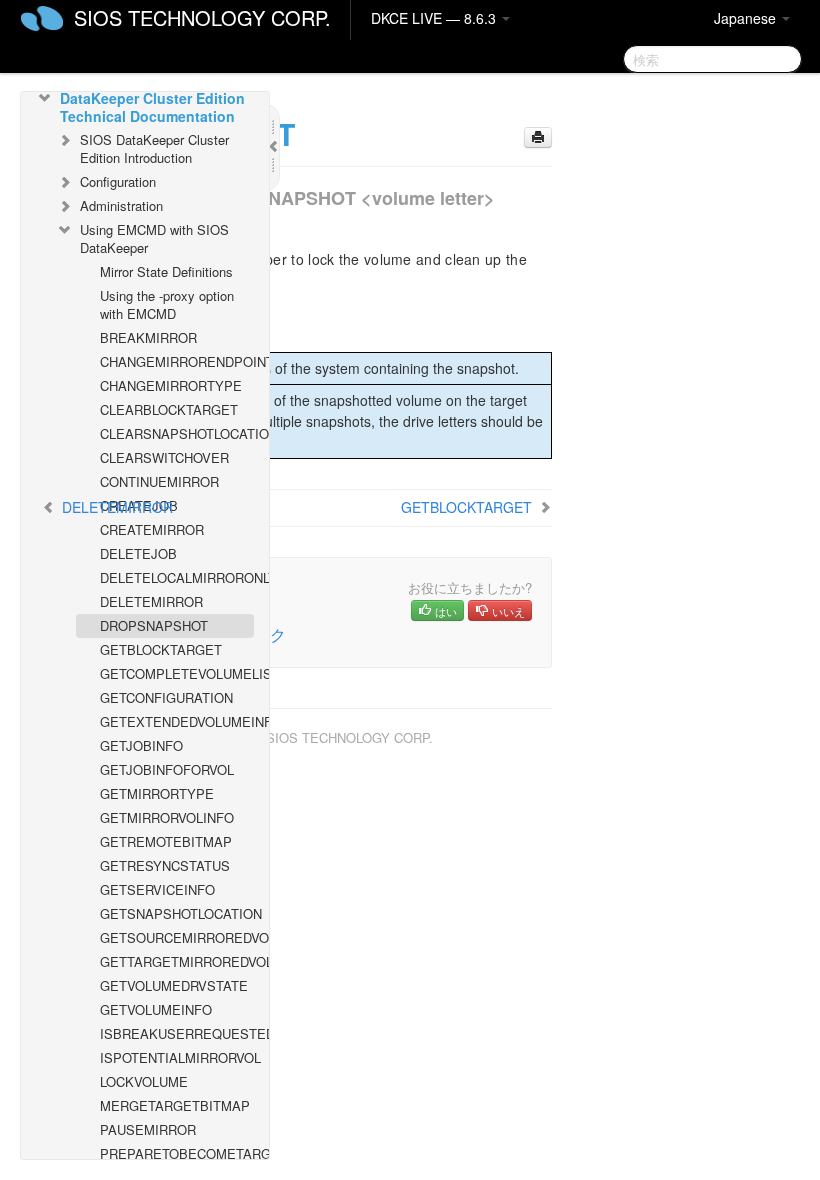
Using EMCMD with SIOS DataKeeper (154, 238)
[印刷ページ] (538, 137)
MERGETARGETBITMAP (175, 1105)
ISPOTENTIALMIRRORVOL (177, 1057)
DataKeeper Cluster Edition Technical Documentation (152, 107)
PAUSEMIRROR (148, 1129)
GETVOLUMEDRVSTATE (174, 985)
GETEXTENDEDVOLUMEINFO (177, 721)
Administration (121, 205)
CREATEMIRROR (152, 529)
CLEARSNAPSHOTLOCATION (177, 433)
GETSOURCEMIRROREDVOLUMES (177, 937)
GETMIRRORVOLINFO (167, 817)
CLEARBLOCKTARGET (169, 409)
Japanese (747, 18)
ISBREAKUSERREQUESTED (177, 1033)
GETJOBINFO (141, 745)
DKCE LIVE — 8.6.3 (435, 18)
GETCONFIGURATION (166, 697)
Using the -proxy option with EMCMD (167, 304)
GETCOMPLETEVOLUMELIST (177, 673)
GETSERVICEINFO (157, 889)
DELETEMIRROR (151, 601)
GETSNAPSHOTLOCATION (177, 913)
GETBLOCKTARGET (161, 649)
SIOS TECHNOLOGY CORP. (202, 17)
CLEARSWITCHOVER (164, 457)
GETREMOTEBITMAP (166, 841)
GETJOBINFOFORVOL (167, 769)
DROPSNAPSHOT (154, 625)
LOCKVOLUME (144, 1081)
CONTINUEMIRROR (159, 481)
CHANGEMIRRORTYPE (171, 385)
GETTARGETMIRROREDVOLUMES (177, 961)
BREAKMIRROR (148, 337)
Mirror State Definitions (166, 271)
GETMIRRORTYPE (157, 793)
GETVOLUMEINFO (156, 1009)
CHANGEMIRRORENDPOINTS (177, 361)
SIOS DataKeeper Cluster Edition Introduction (154, 148)
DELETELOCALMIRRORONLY (177, 577)
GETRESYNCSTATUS (165, 865)
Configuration (118, 181)
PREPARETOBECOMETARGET (177, 1153)
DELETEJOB (138, 553)
